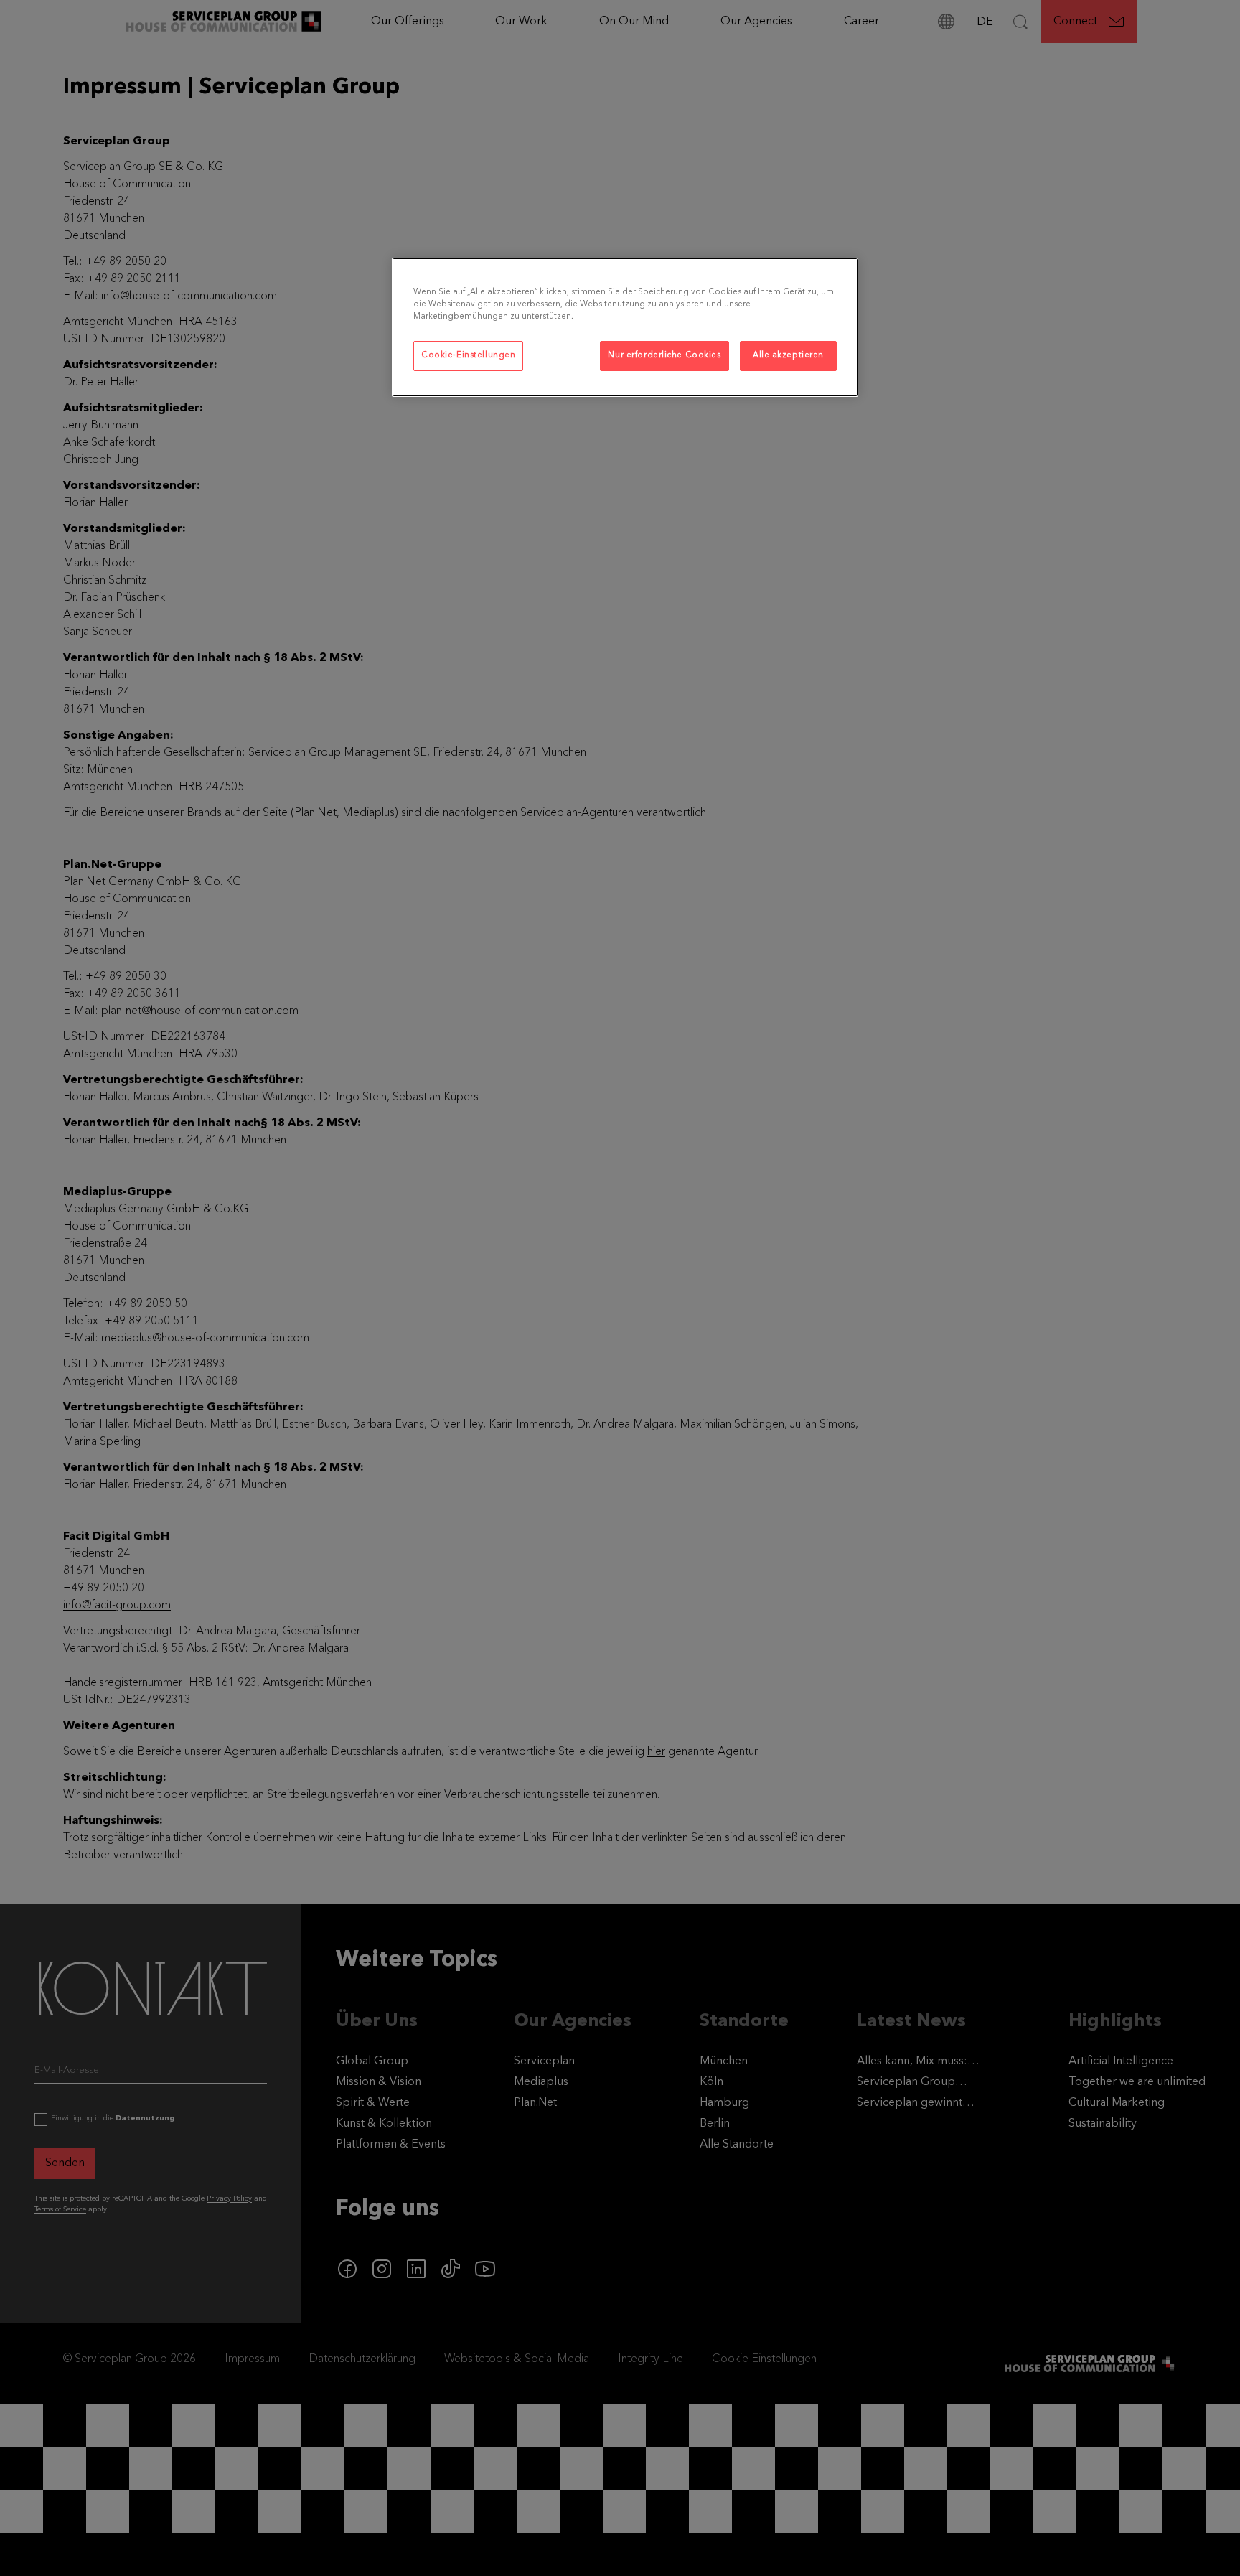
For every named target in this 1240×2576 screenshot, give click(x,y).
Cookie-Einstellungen (468, 355)
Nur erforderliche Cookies (664, 355)
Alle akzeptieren (788, 355)
